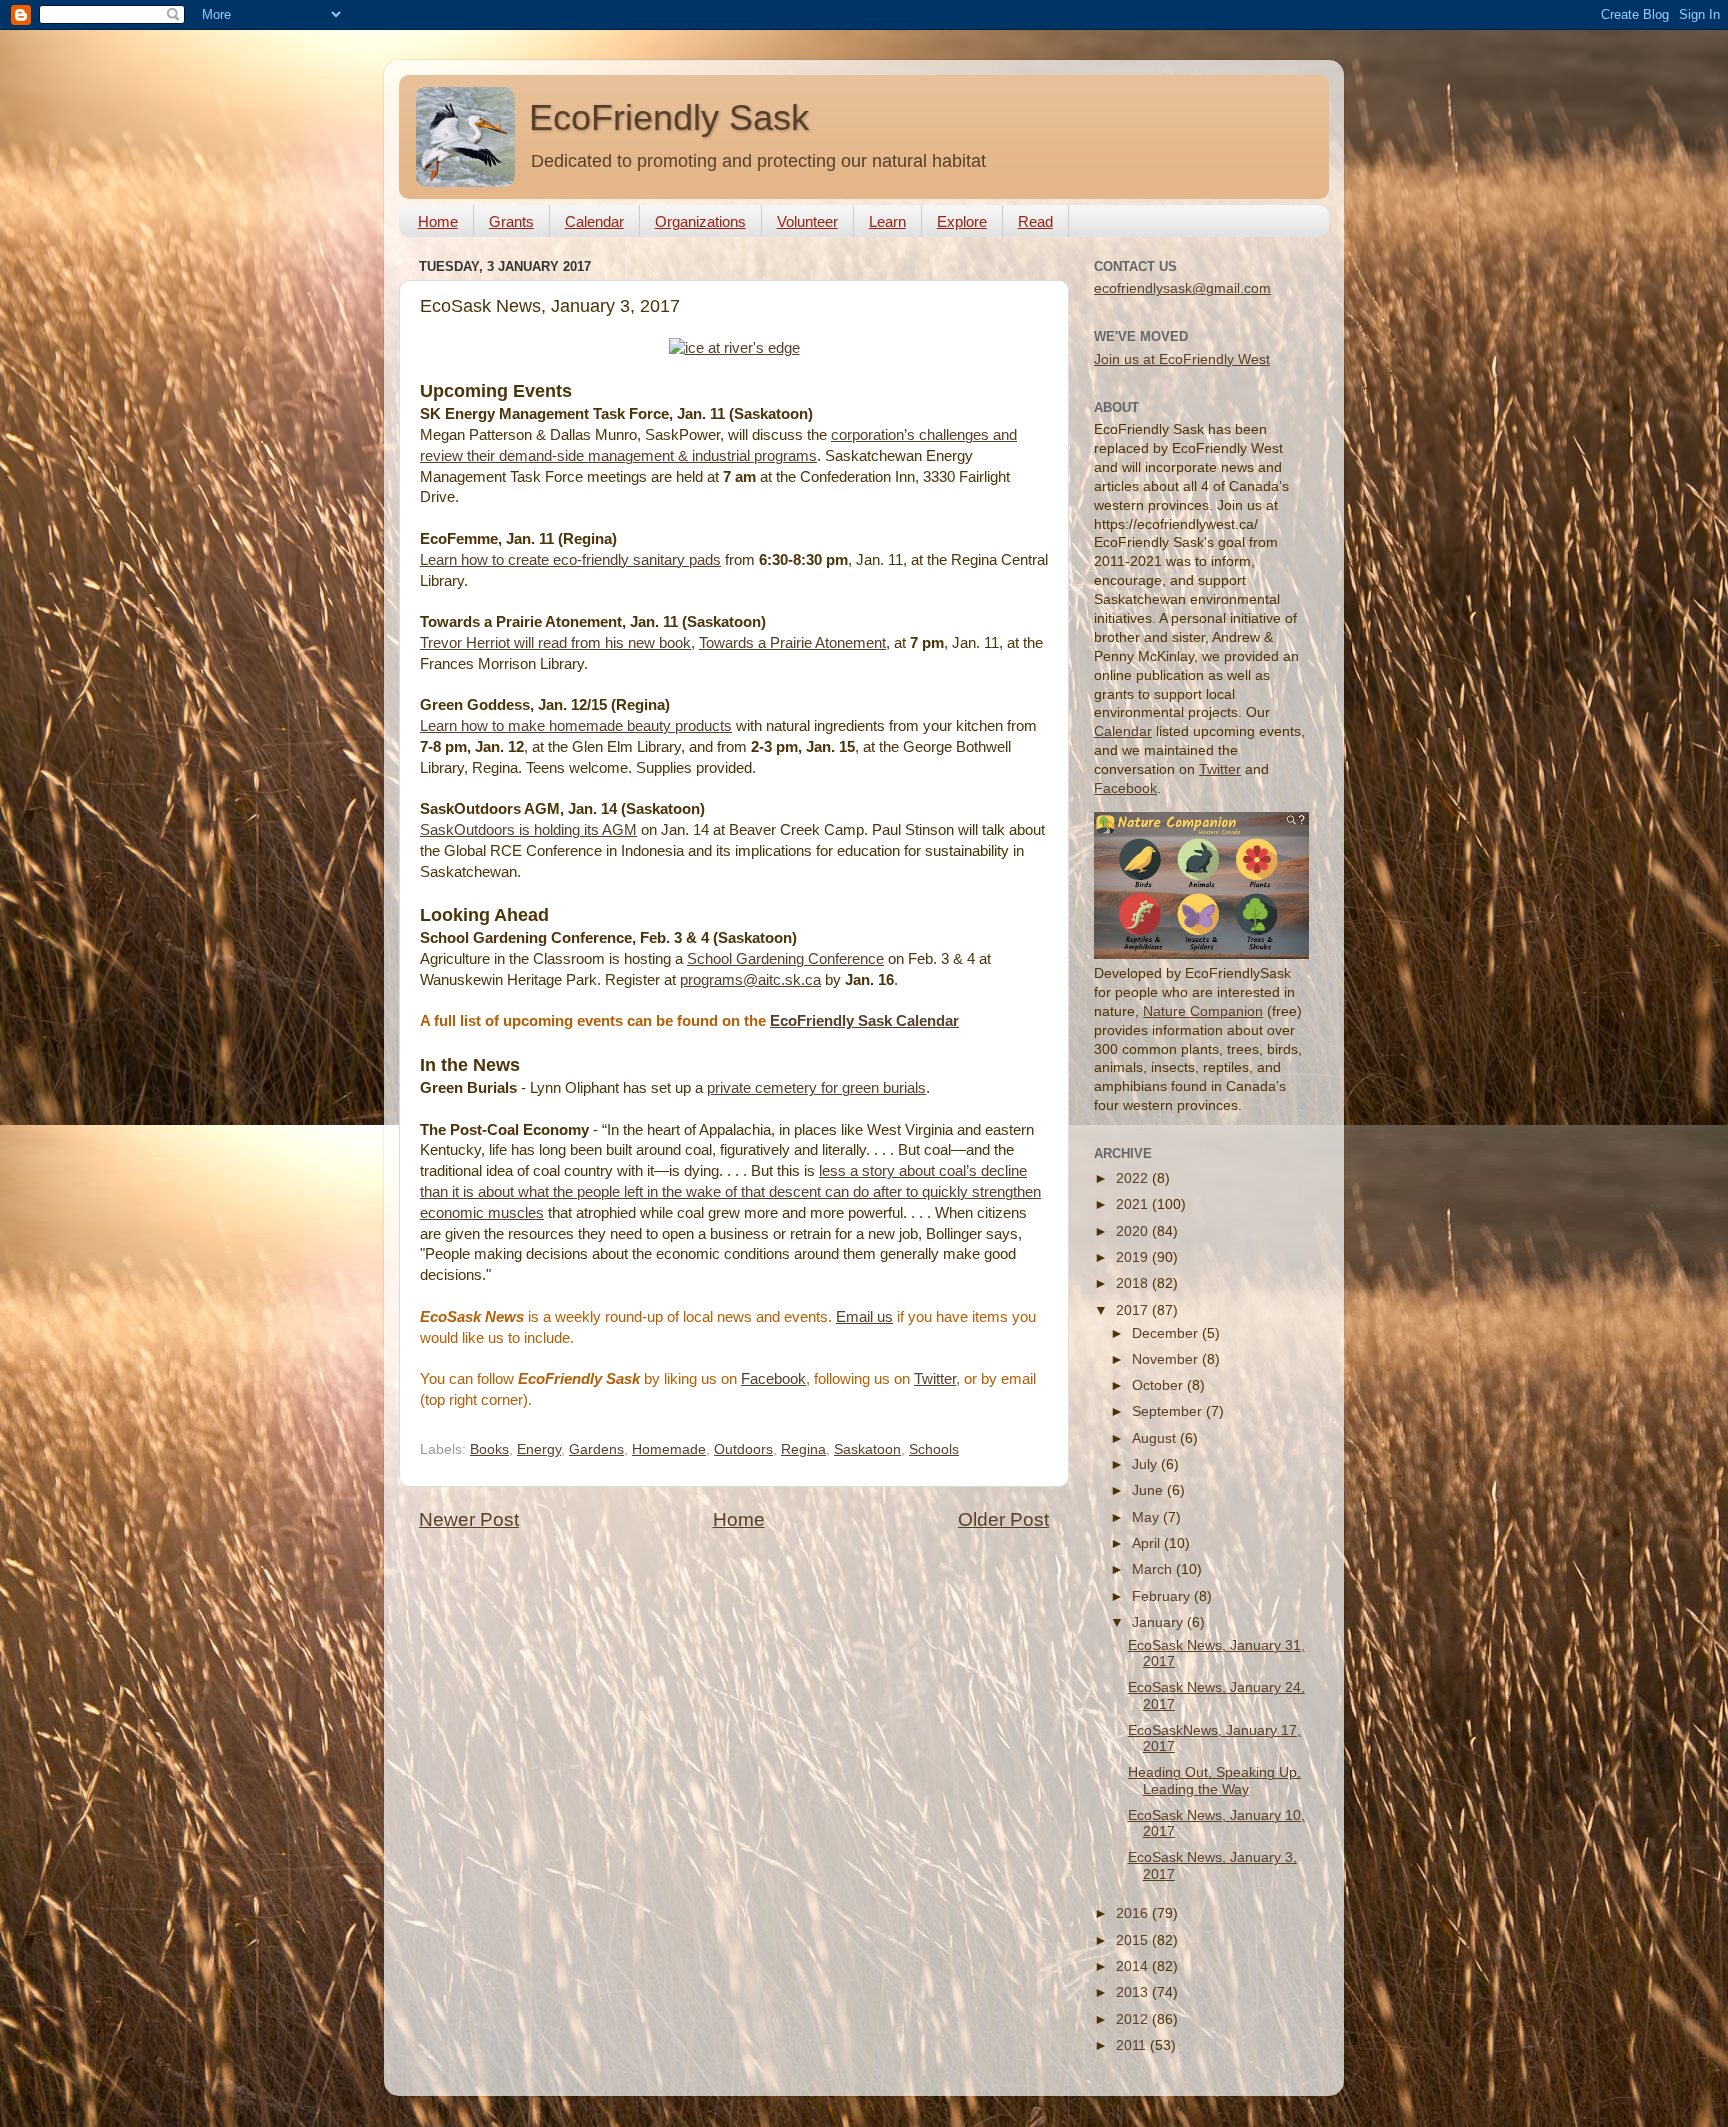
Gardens (596, 1449)
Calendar (594, 221)
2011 (1133, 2045)
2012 (1134, 2019)
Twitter (935, 1379)
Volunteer (807, 221)
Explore (962, 221)
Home (438, 221)
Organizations (700, 221)
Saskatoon (867, 1449)
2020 (1134, 1231)
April (1148, 1543)
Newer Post (469, 1519)
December (1167, 1333)
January (1159, 1622)
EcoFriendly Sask (669, 117)
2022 (1134, 1178)
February (1163, 1596)
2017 (1134, 1310)
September (1169, 1411)
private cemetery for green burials (816, 1088)
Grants (511, 221)
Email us (864, 1317)
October (1159, 1385)
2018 (1134, 1283)
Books (489, 1449)
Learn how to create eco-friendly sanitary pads (570, 560)
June (1149, 1490)
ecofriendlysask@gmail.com (1182, 288)
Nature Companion (1203, 1011)
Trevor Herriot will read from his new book (555, 643)
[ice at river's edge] (734, 348)
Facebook (773, 1379)
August (1156, 1438)
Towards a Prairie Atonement (792, 643)
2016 (1134, 1913)
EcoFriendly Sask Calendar (864, 1021)
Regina (803, 1449)
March (1154, 1569)
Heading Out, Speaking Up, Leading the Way (1214, 1780)
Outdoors (743, 1449)
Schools (934, 1449)
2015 (1134, 1940)
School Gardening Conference (785, 959)
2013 (1134, 1992)
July (1146, 1464)
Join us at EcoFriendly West (1182, 359)
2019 (1134, 1257)
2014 (1134, 1966)
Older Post (1003, 1519)
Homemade (669, 1449)
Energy (539, 1449)
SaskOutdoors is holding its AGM (528, 830)
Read (1035, 221)
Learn (887, 221)
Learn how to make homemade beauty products (576, 726)
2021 (1134, 1204)
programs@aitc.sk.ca (750, 980)
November (1167, 1359)
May (1147, 1517)
